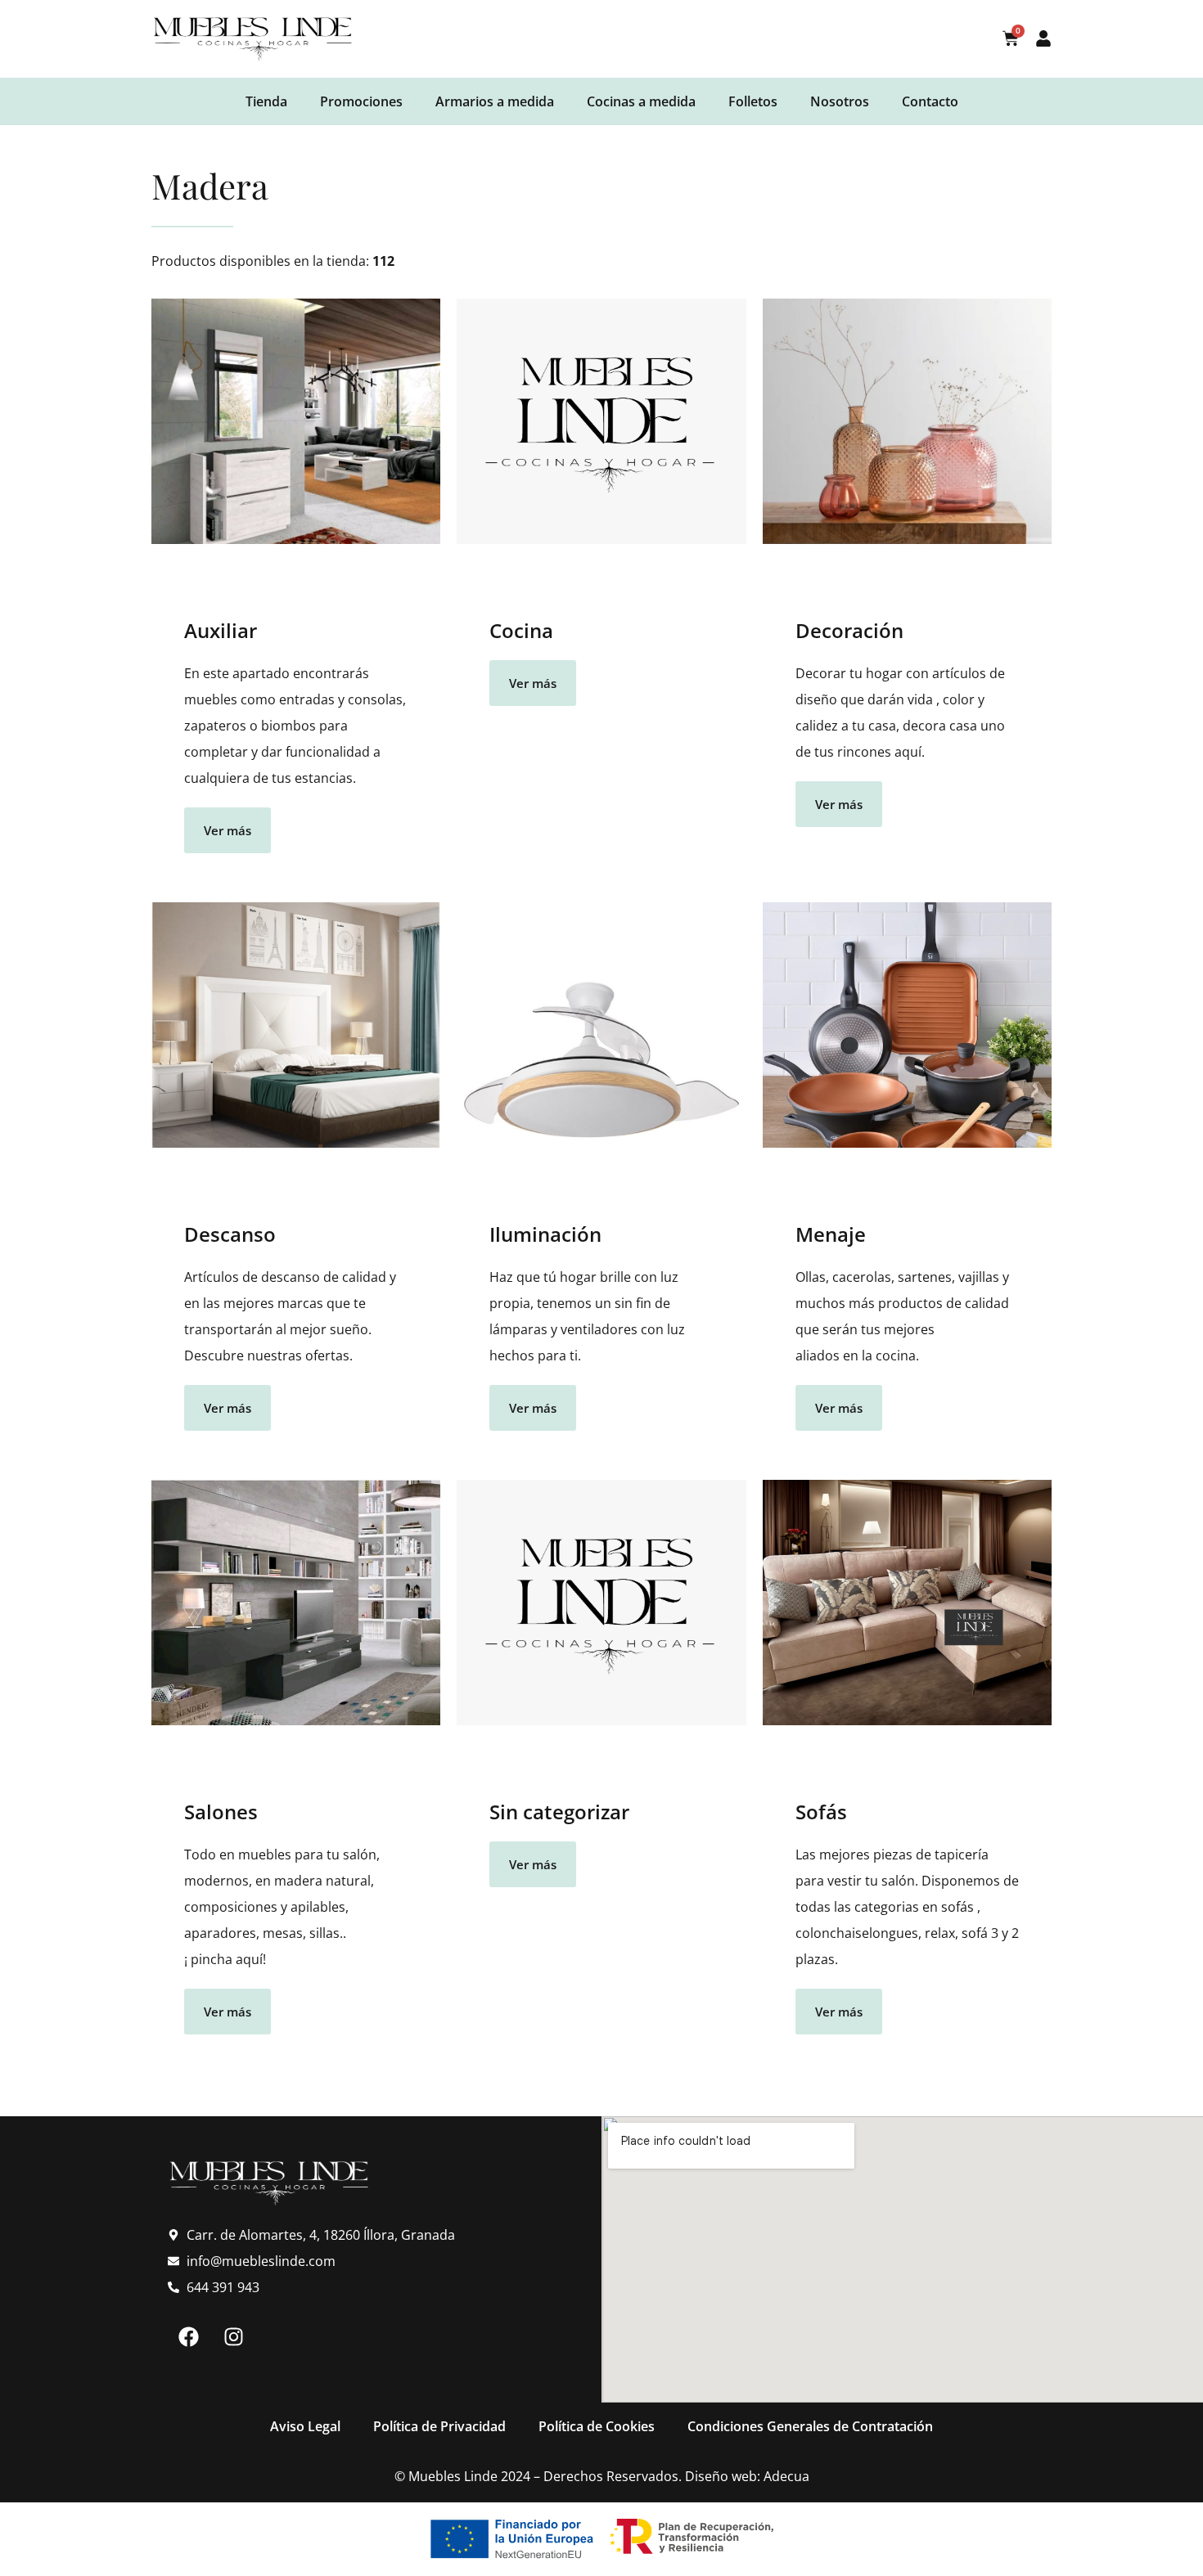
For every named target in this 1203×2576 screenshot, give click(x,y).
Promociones (361, 101)
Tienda (266, 101)
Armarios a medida (495, 101)
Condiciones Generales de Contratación (810, 2426)
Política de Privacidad (439, 2426)
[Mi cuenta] (1043, 38)
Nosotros (840, 101)
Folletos (753, 101)
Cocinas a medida (641, 101)
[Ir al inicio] (254, 39)
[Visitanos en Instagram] (233, 2337)
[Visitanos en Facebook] (188, 2337)
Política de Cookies (597, 2426)
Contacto (930, 101)
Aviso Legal (305, 2426)
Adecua (786, 2476)
